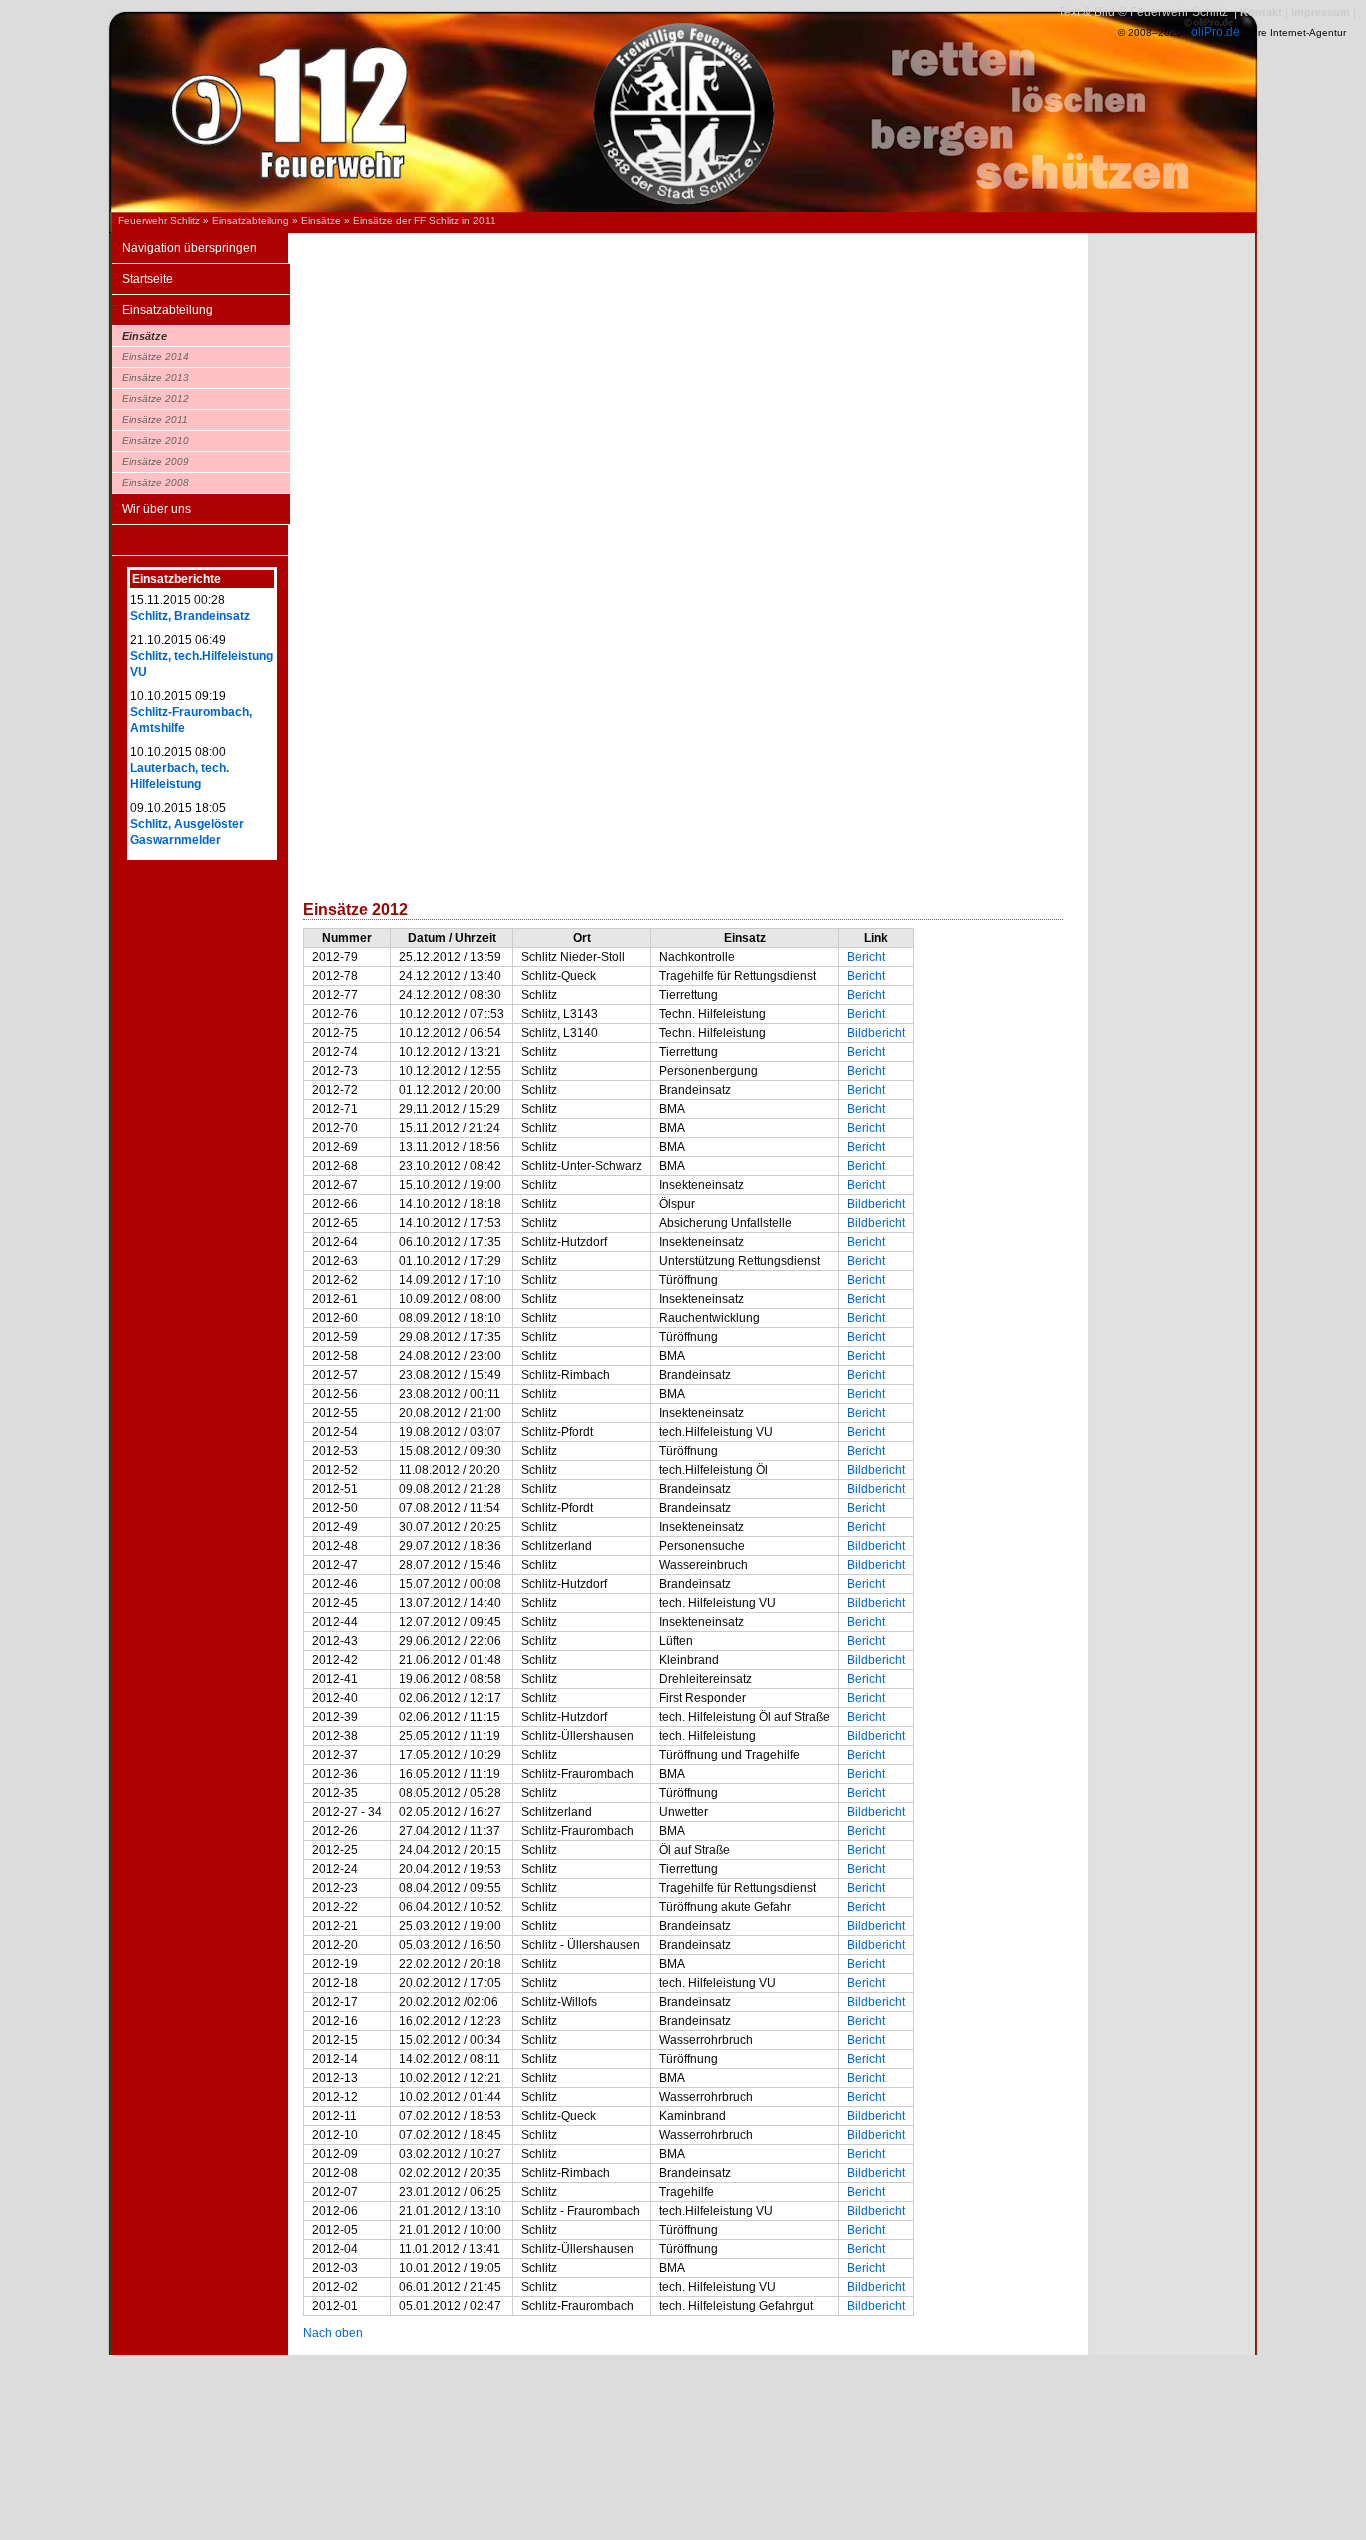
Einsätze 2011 (155, 419)
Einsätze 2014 (155, 356)
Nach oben (333, 2333)
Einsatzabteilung (250, 220)
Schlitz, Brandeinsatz (190, 616)
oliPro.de (1215, 32)
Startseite (147, 279)
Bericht (866, 957)
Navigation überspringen (189, 248)
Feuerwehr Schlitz (159, 220)
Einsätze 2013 (155, 377)
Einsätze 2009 (155, 461)
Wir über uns (156, 509)
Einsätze (321, 220)
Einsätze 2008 (155, 482)
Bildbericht (876, 1033)
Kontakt (1261, 12)
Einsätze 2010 (155, 440)
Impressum (1320, 12)
